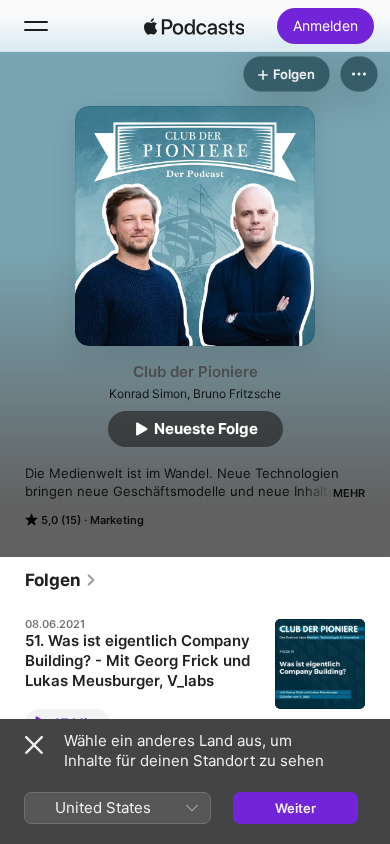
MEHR (349, 493)
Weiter (295, 808)
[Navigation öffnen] (36, 26)
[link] (61, 580)
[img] (194, 26)
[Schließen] (34, 745)
